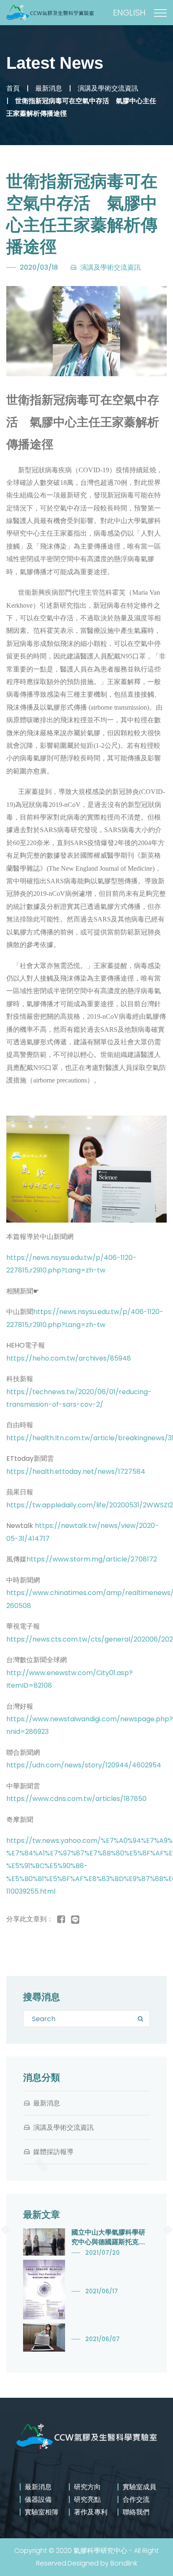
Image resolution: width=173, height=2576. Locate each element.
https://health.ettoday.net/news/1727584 (76, 1471)
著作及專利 (91, 2512)
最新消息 (49, 88)
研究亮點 (87, 2499)
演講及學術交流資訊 (108, 88)
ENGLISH (129, 13)
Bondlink (124, 2563)
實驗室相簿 (42, 2512)
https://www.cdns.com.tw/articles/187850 (76, 1799)
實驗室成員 (139, 2487)
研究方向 (87, 2487)
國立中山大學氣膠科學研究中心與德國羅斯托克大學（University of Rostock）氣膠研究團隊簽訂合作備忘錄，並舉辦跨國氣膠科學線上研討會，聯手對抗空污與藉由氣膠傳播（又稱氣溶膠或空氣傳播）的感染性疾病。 (108, 2238)
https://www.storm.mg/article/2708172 (92, 1559)
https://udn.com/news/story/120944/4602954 (84, 1765)
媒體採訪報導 (53, 2152)
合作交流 (136, 2499)
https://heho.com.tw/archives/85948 (69, 1358)
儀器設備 (38, 2499)
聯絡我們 (136, 2512)
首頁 (13, 88)
